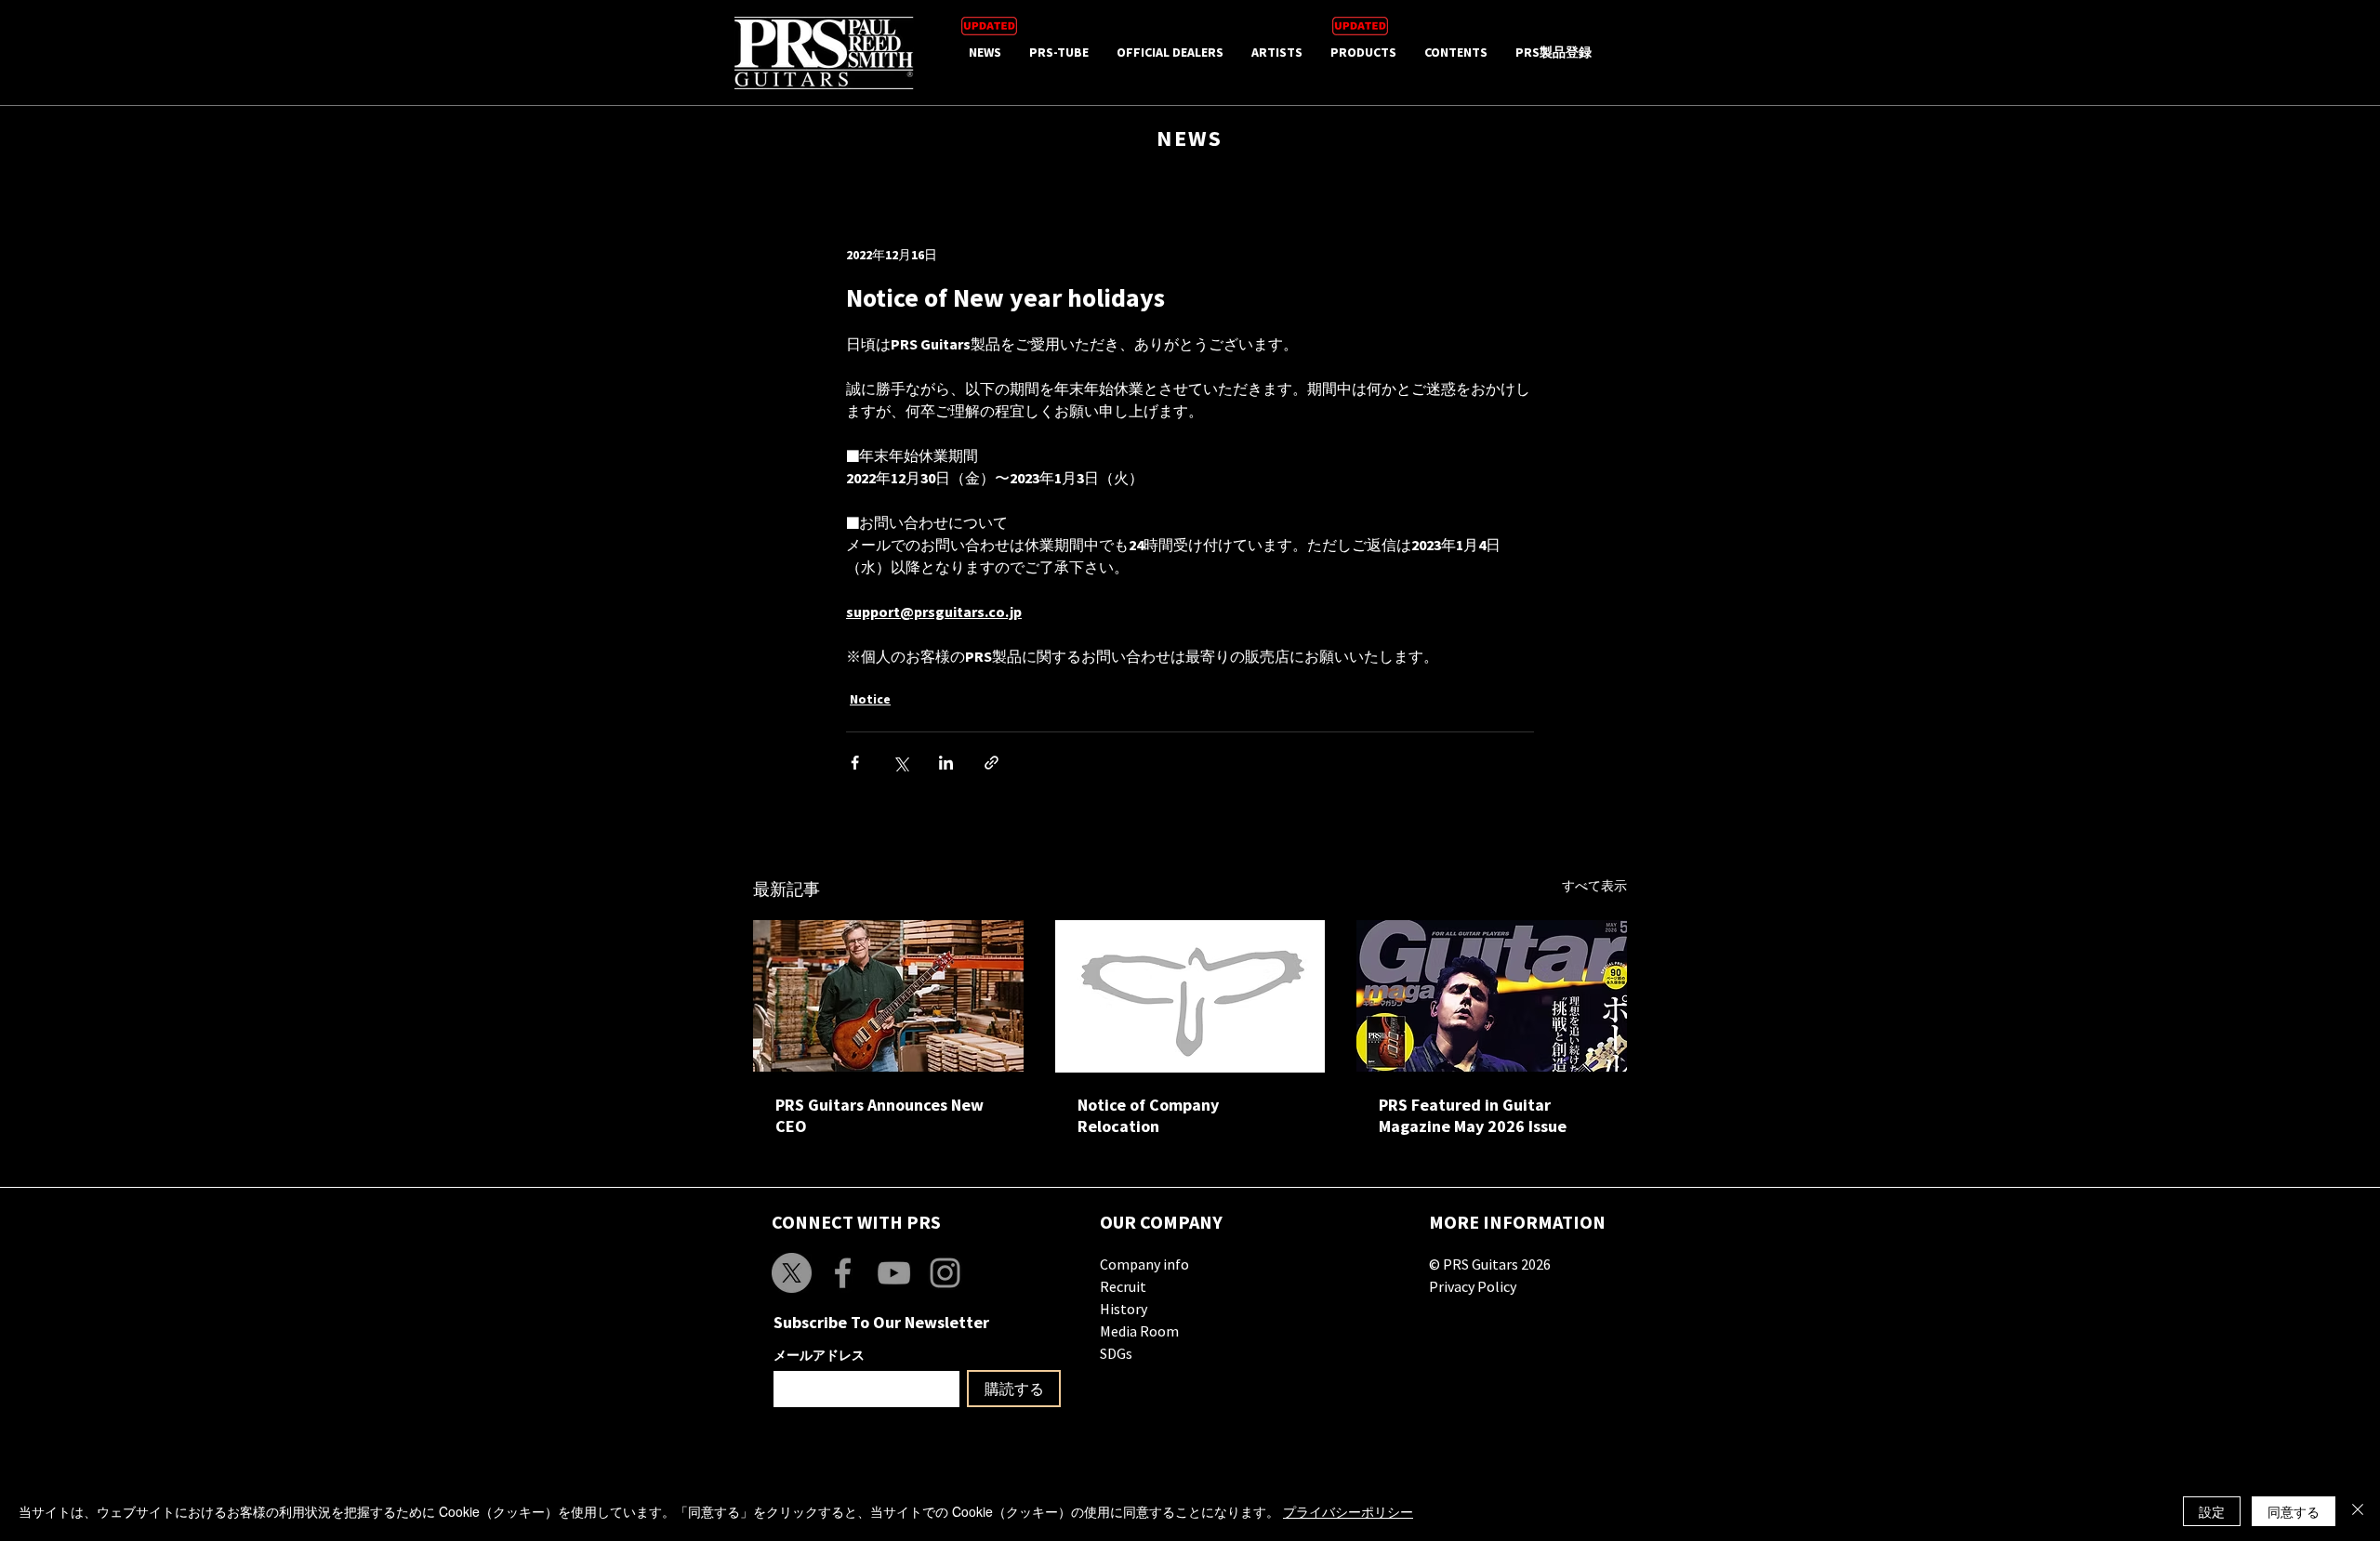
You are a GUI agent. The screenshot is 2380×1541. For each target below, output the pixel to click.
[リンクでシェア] (992, 763)
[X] (792, 1273)
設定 (2212, 1511)
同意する (2294, 1511)
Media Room (1139, 1331)
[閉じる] (2358, 1511)
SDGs (1116, 1353)
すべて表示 (1594, 886)
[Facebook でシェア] (855, 763)
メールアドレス (819, 1355)
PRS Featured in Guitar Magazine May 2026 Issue (1473, 1115)
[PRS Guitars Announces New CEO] (888, 996)
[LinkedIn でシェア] (946, 763)
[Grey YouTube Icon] (894, 1273)
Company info (1144, 1264)
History (1124, 1309)
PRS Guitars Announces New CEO (879, 1115)
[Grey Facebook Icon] (843, 1273)
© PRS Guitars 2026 (1490, 1264)
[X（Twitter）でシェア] (900, 763)
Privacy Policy (1473, 1286)
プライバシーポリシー (1348, 1511)
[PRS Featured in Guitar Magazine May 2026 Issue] (1492, 996)
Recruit (1123, 1286)
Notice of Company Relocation (1148, 1115)
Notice (870, 699)
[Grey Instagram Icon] (945, 1273)
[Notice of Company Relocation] (1190, 996)
